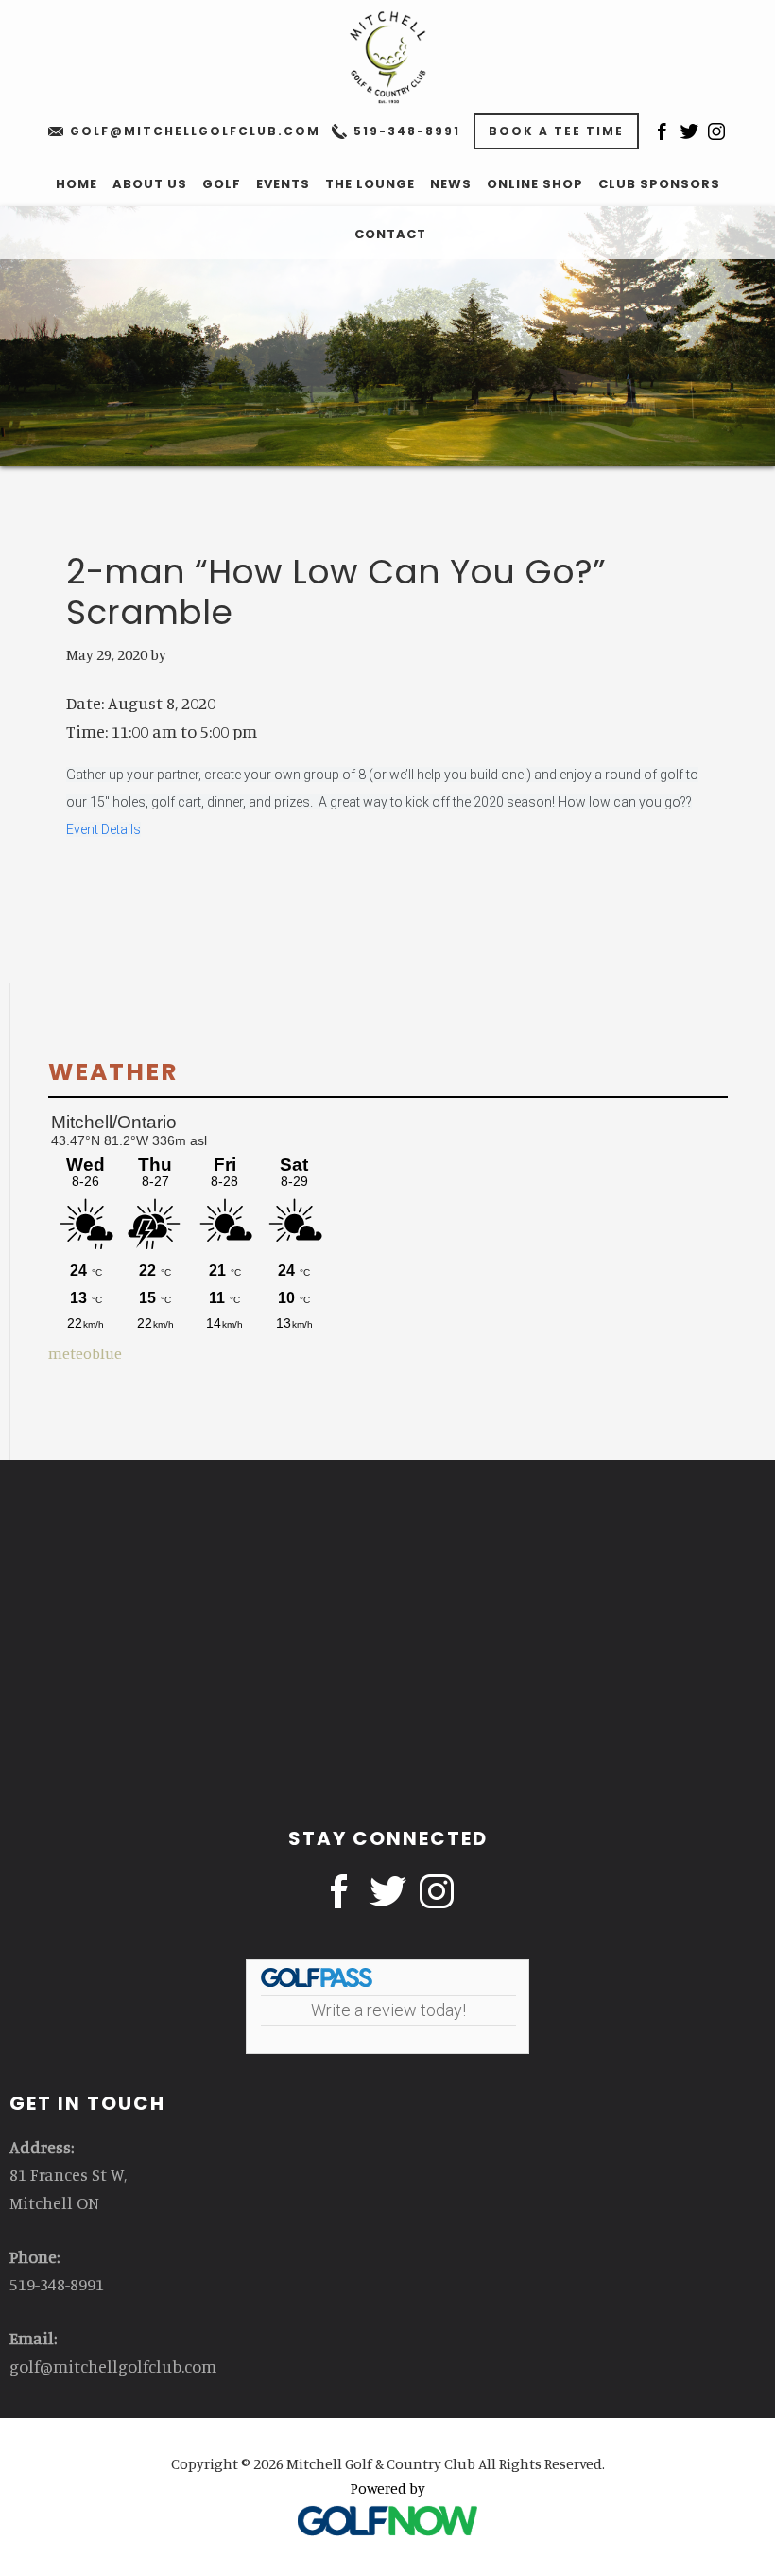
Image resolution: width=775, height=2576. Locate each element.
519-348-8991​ (407, 131)
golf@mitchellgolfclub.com (195, 131)
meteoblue (85, 1353)
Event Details (103, 829)
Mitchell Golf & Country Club (387, 57)
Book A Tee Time (556, 131)
